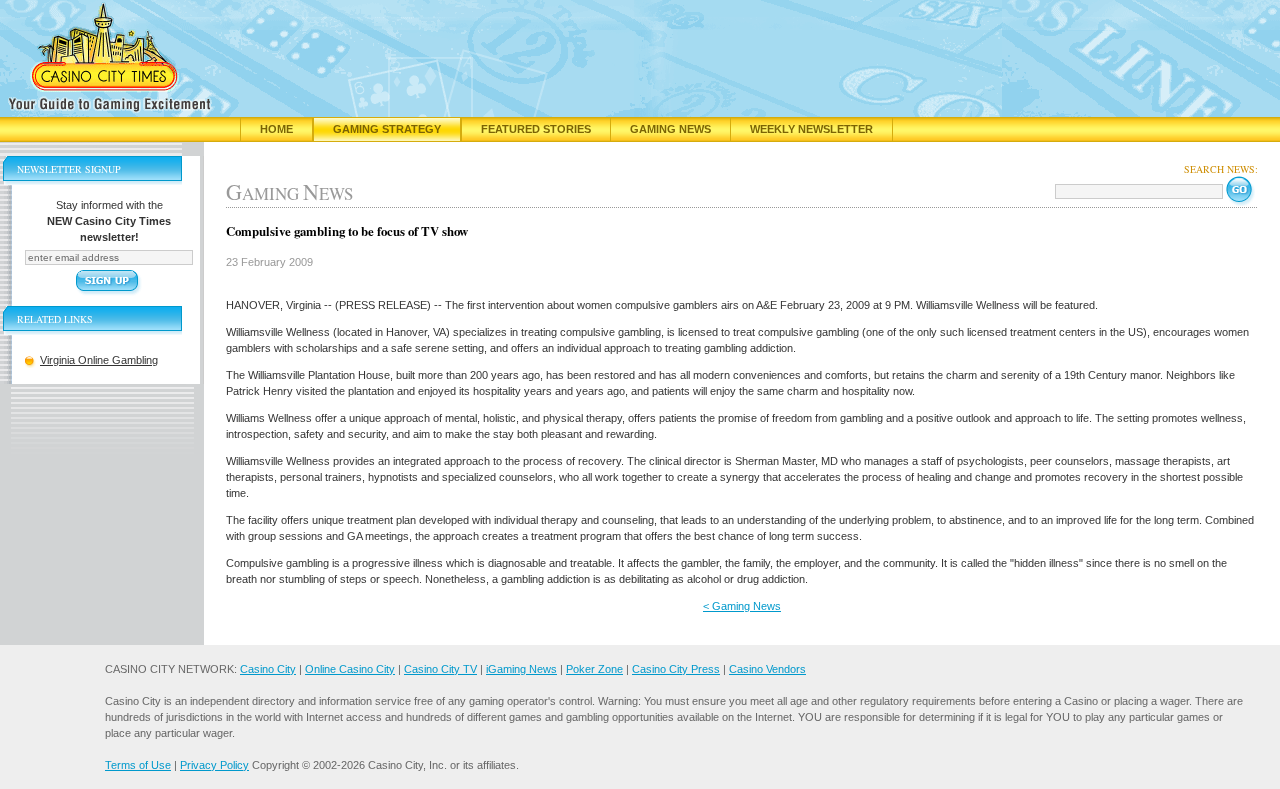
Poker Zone (594, 669)
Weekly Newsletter (811, 129)
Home (276, 129)
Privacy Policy (214, 765)
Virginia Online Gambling (99, 360)
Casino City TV (440, 669)
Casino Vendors (767, 669)
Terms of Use (138, 765)
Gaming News (670, 129)
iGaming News (521, 669)
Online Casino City (350, 669)
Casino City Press (676, 669)
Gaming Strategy (387, 129)
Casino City (268, 669)
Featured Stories (536, 129)
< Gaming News (742, 606)
